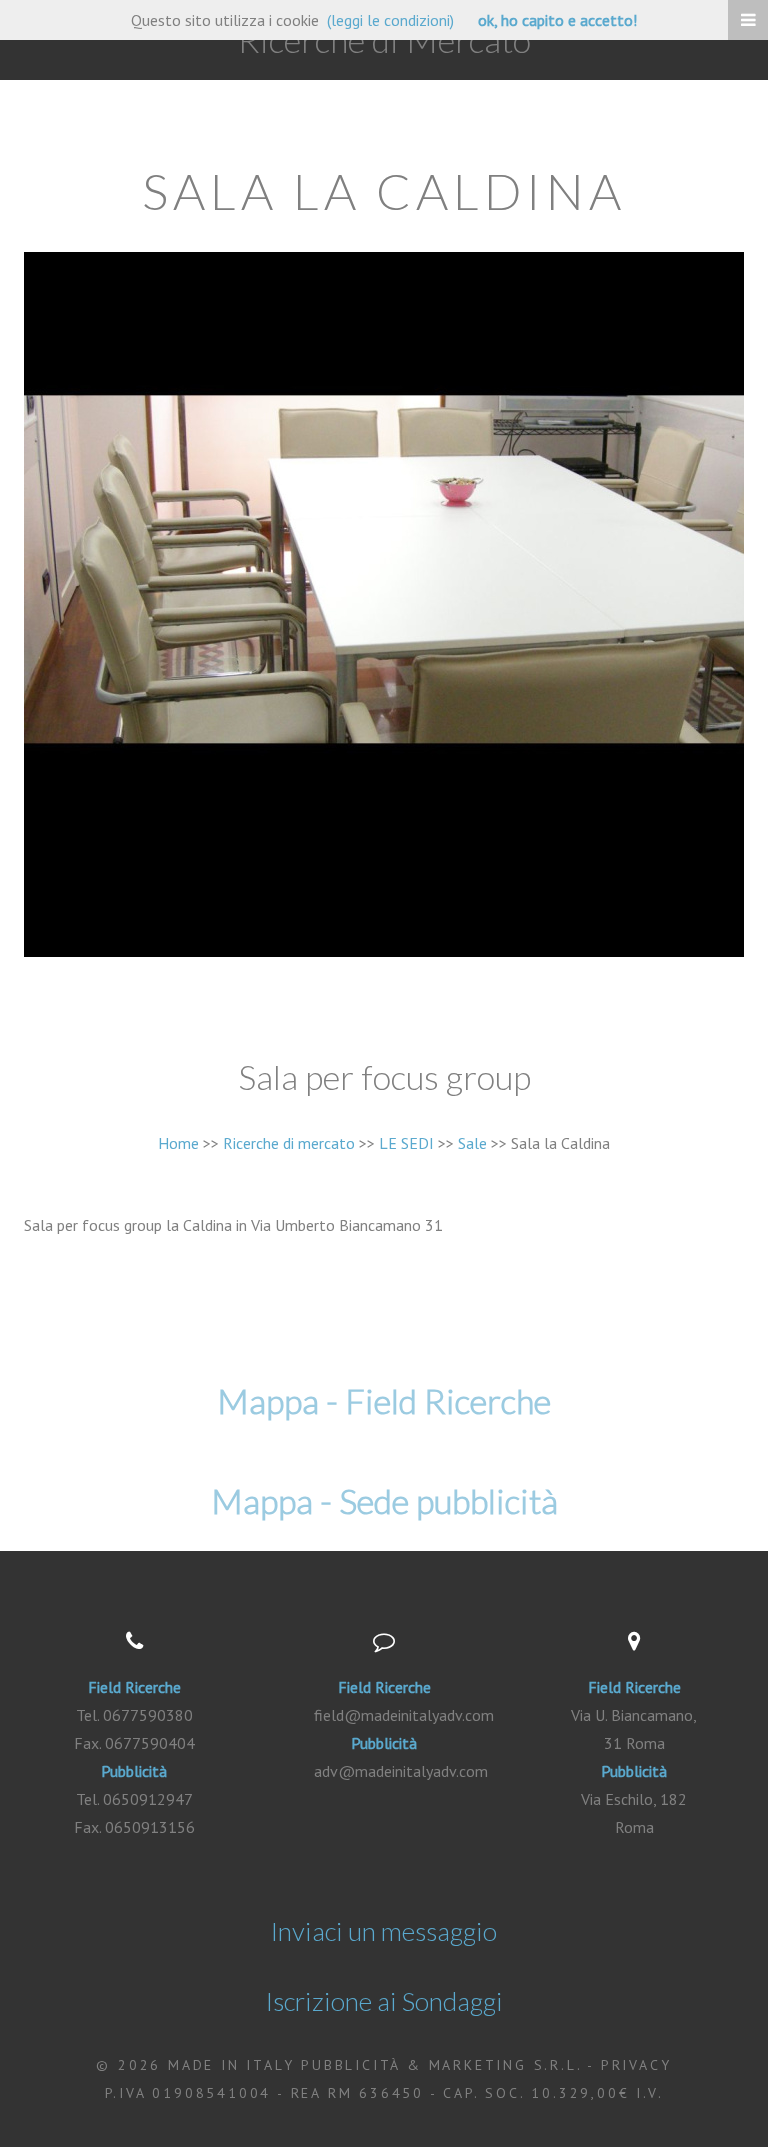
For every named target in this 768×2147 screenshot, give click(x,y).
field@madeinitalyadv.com (404, 1715)
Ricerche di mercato (289, 1143)
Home (178, 1143)
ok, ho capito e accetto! (557, 20)
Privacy (636, 2065)
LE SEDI (406, 1143)
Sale (472, 1143)
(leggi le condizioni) (390, 20)
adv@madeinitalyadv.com (401, 1771)
